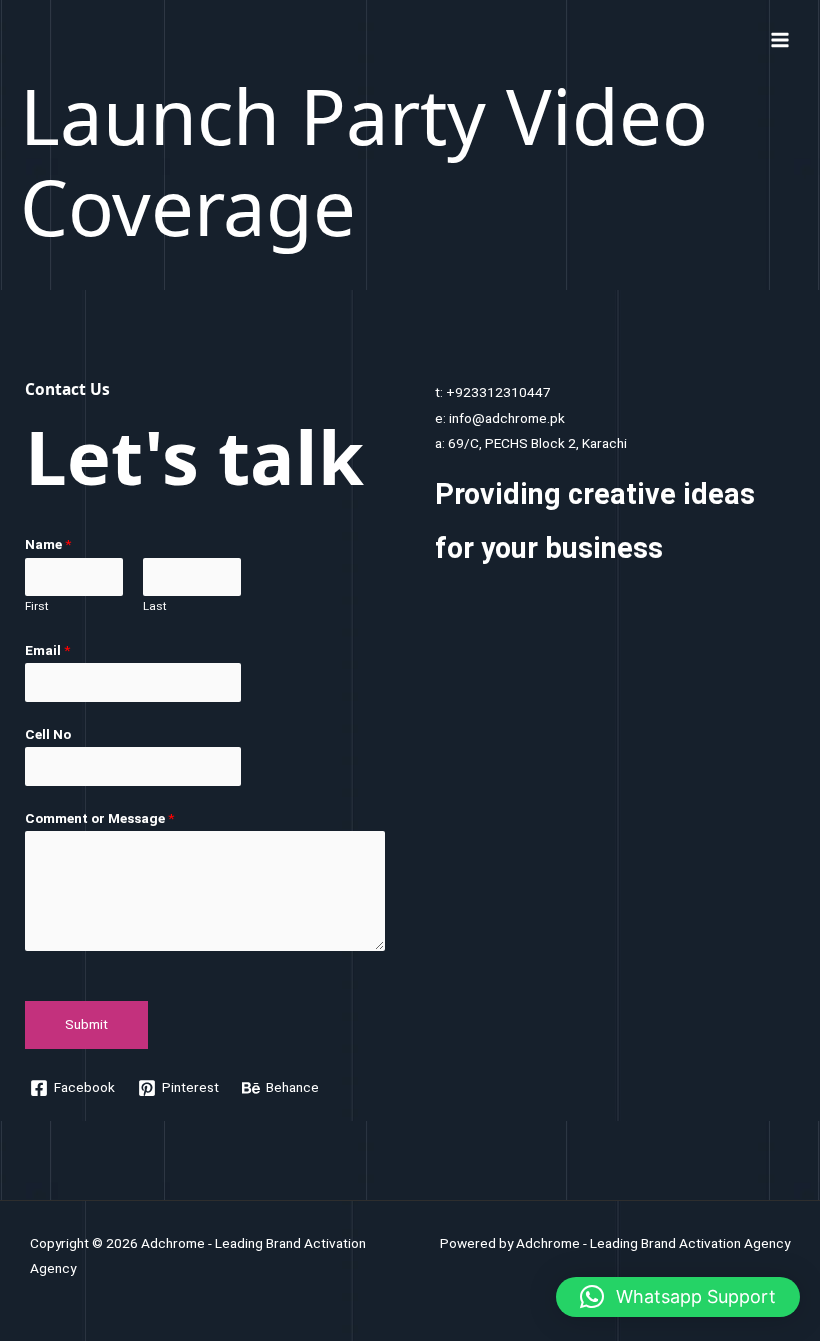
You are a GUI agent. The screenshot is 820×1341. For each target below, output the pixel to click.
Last (155, 606)
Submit (86, 1024)
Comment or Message (99, 818)
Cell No (48, 734)
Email (47, 650)
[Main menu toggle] (780, 39)
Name (48, 544)
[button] (678, 1297)
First (37, 606)
